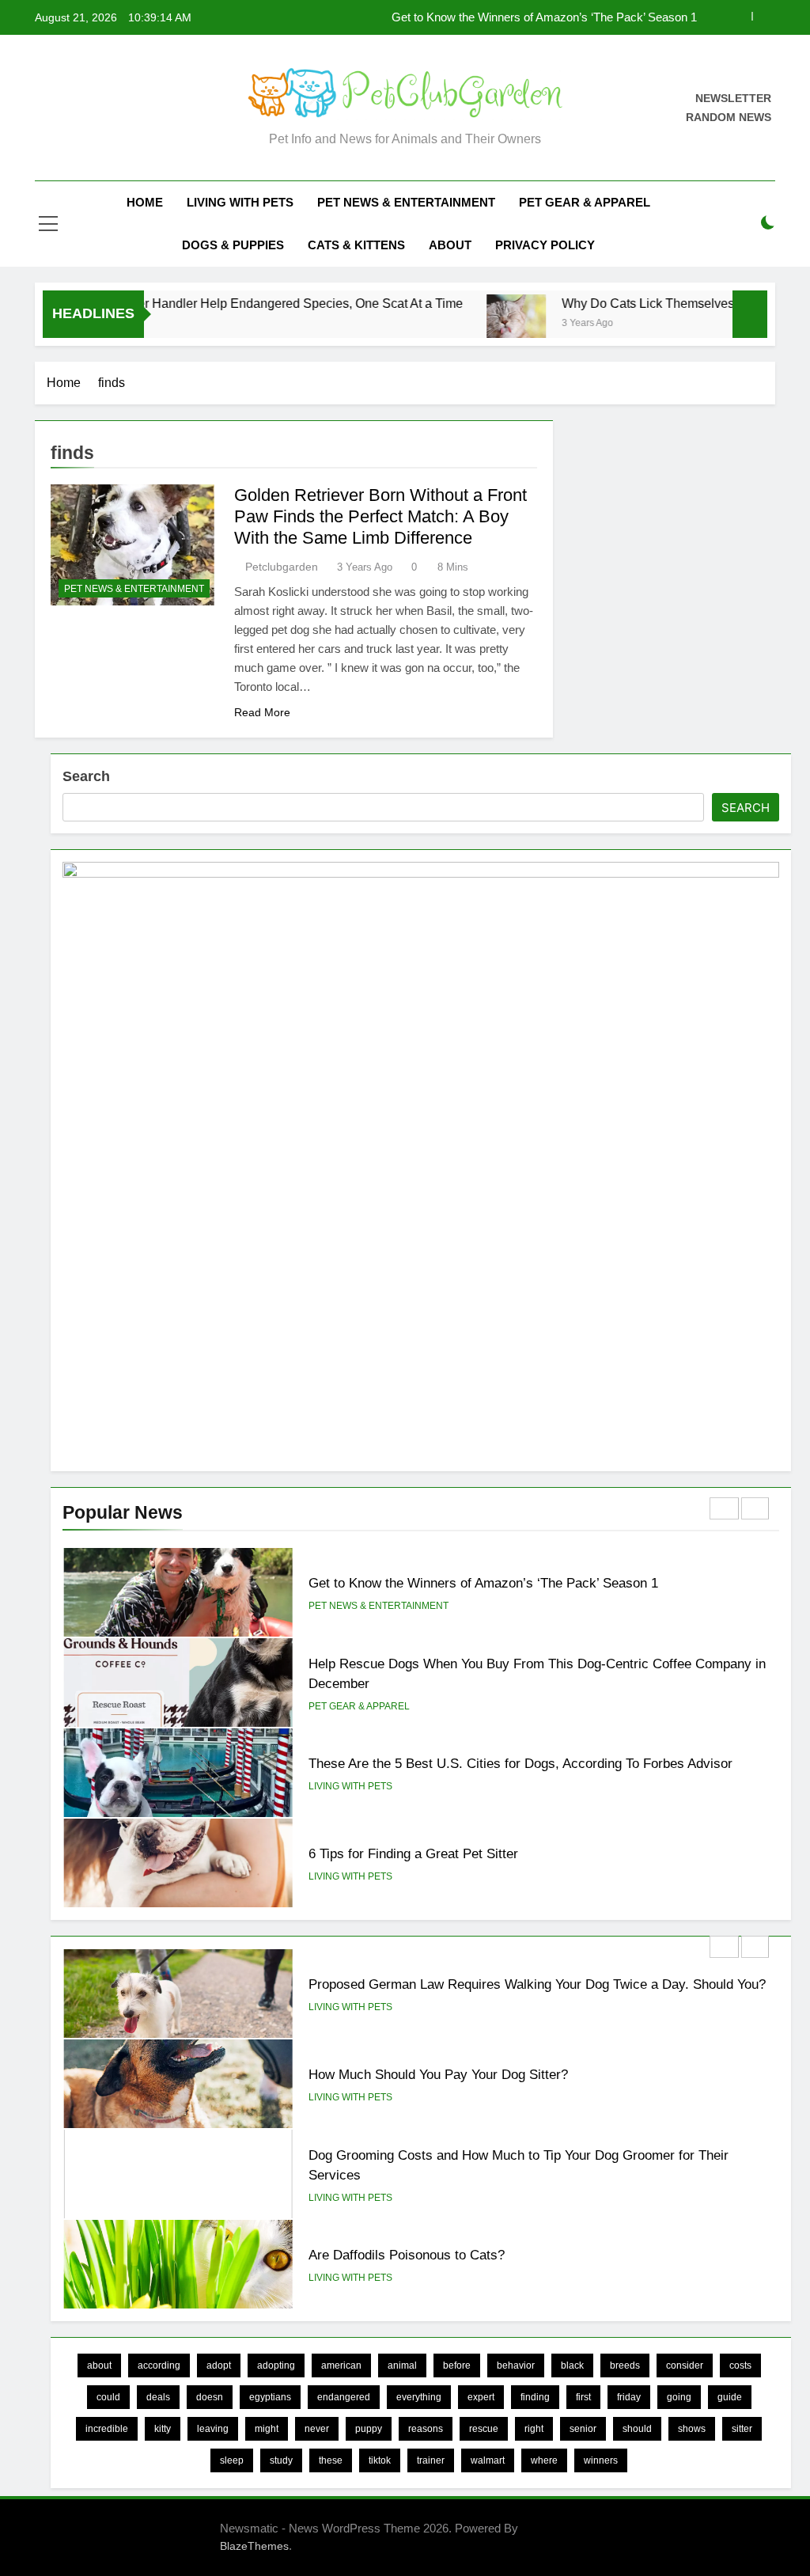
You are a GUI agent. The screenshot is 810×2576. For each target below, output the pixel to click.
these (331, 2460)
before (457, 2365)
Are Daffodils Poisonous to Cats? (407, 2255)
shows (692, 2429)
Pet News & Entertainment (406, 202)
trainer (431, 2460)
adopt (219, 2365)
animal (402, 2365)
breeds (625, 2365)
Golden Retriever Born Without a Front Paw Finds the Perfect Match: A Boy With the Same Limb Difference (380, 516)
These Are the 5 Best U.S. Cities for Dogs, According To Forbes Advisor (520, 1763)
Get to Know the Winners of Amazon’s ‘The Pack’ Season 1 (544, 17)
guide (730, 2397)
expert (481, 2397)
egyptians (270, 2397)
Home (145, 202)
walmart (488, 2460)
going (679, 2397)
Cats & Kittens (356, 245)
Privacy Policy (545, 245)
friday (629, 2397)
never (317, 2429)
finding (535, 2397)
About (450, 245)
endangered (344, 2397)
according (159, 2365)
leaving (213, 2429)
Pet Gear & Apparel (585, 202)
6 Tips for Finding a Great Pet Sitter (413, 1853)
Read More (262, 712)
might (267, 2429)
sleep (232, 2460)
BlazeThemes (254, 2546)
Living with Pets (240, 202)
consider (685, 2365)
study (281, 2460)
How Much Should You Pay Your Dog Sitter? (438, 2074)
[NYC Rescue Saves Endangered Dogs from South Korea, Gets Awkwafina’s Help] (659, 324)
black (572, 2365)
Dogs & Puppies (233, 245)
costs (740, 2365)
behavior (516, 2365)
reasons (426, 2429)
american (341, 2365)
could (108, 2397)
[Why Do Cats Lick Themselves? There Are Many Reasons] (235, 324)
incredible (107, 2429)
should (637, 2429)
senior (583, 2429)
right (534, 2429)
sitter (742, 2429)
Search (86, 776)
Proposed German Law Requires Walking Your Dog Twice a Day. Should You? (537, 1984)
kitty (163, 2429)
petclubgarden (282, 567)
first (583, 2397)
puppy (369, 2429)
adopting (276, 2365)
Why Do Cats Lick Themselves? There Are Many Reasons (443, 303)
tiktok (380, 2460)
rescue (484, 2429)
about (99, 2365)
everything (419, 2397)
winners (601, 2460)
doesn (210, 2397)
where (544, 2460)
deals (158, 2397)
